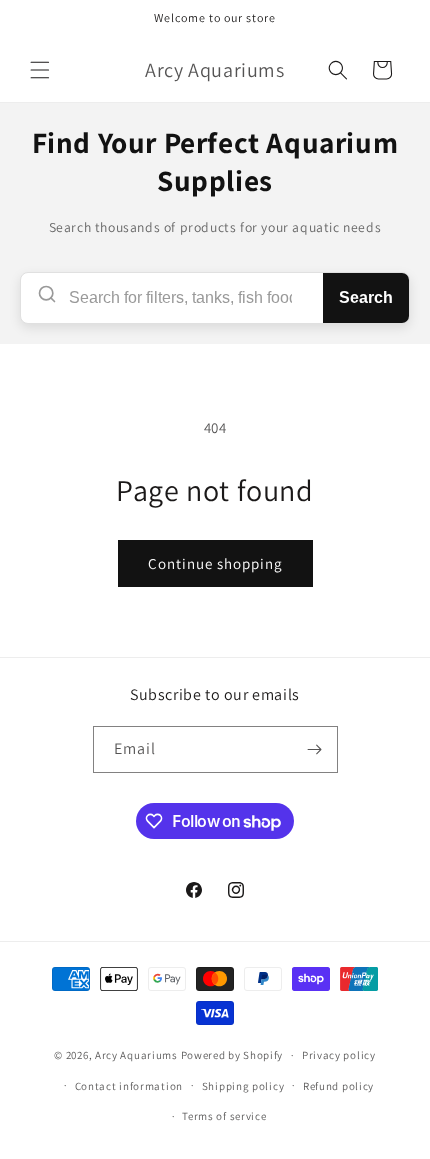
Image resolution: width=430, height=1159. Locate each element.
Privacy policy (339, 1055)
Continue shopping (215, 563)
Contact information (129, 1086)
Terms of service (224, 1116)
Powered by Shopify (232, 1055)
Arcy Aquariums (136, 1055)
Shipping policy (243, 1086)
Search (366, 297)
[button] (40, 70)
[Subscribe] (315, 749)
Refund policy (338, 1086)
